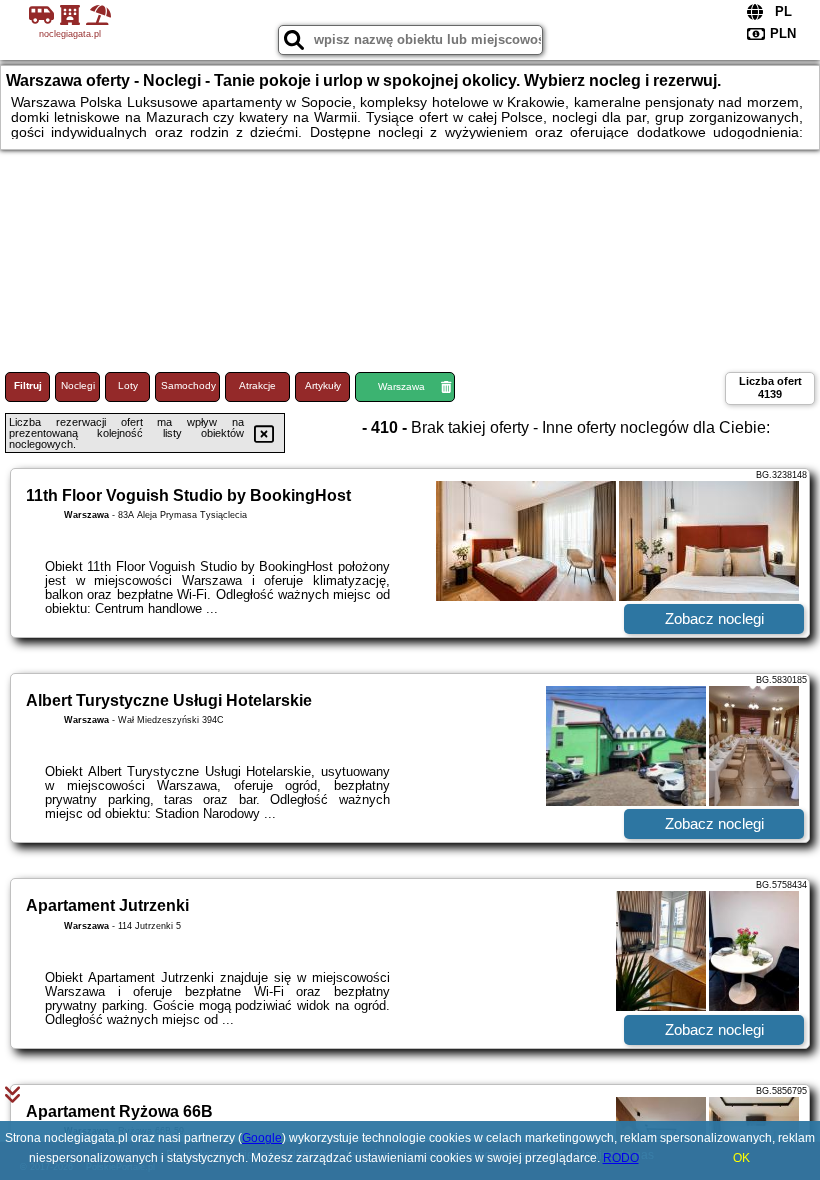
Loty (128, 385)
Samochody (188, 385)
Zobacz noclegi (714, 618)
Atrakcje (257, 385)
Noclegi (78, 385)
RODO (621, 1158)
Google (262, 1138)
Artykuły (323, 385)
